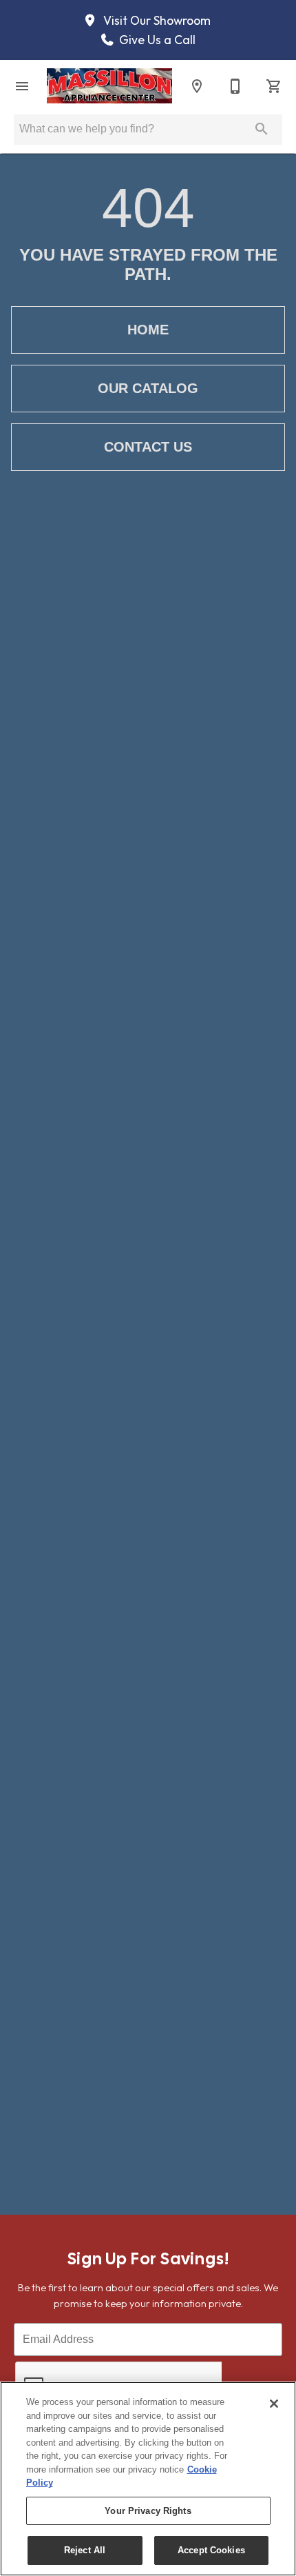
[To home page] (109, 85)
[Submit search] (262, 129)
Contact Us (148, 447)
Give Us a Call (156, 40)
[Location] (197, 86)
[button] (22, 86)
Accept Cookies (211, 2550)
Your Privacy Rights (148, 2511)
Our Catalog (148, 388)
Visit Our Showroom (156, 21)
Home (148, 330)
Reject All (85, 2550)
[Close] (274, 2404)
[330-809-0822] (235, 86)
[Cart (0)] (274, 86)
